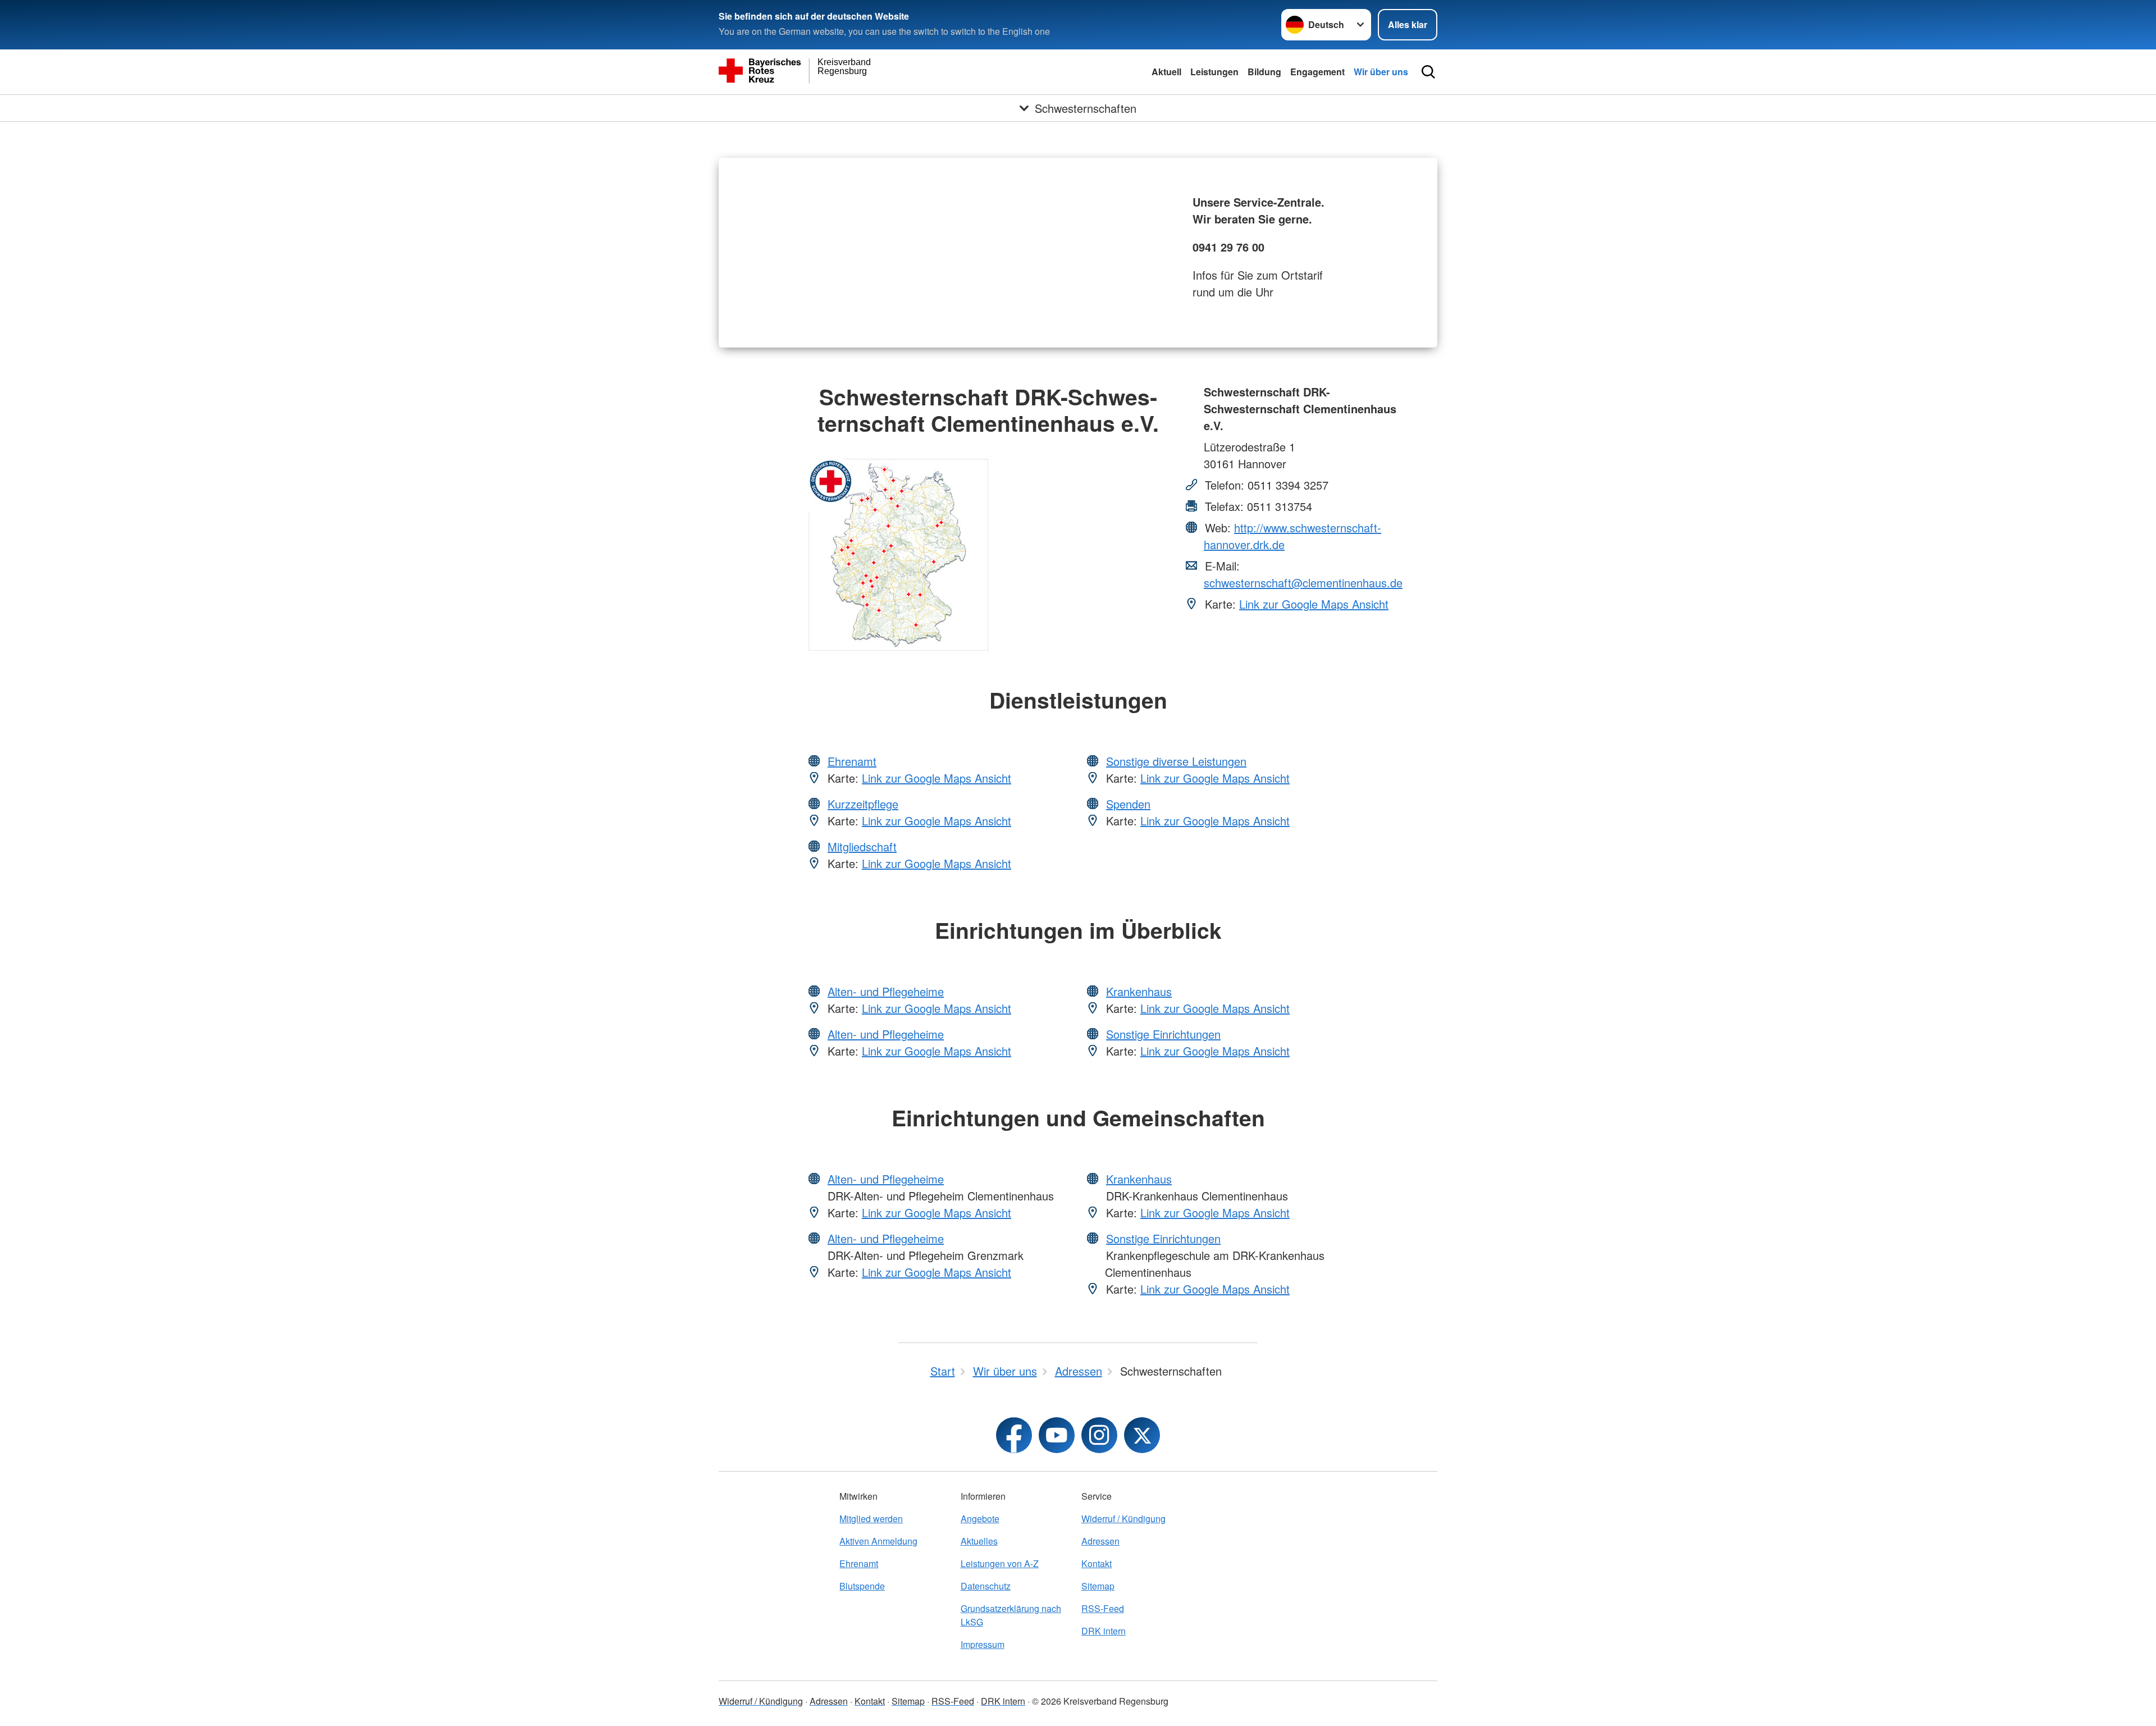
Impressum (983, 1644)
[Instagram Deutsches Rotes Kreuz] (1099, 1435)
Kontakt (1097, 1563)
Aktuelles (979, 1541)
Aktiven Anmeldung (878, 1541)
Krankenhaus (1139, 991)
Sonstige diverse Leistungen (1176, 761)
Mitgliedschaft (862, 846)
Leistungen (1214, 72)
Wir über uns (1381, 72)
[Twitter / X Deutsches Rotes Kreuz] (1142, 1435)
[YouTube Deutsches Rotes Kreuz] (1057, 1435)
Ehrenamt (852, 761)
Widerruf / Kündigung (1123, 1519)
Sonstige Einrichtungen (1163, 1034)
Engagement (1317, 72)
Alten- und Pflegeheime (886, 991)
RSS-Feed (1103, 1608)
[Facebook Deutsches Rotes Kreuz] (1014, 1435)
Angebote (980, 1519)
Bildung (1264, 72)
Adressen (1100, 1541)
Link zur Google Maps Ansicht (1314, 604)
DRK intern (1104, 1631)
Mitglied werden (871, 1519)
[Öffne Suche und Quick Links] (1428, 72)
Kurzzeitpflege (863, 804)
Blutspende (862, 1586)
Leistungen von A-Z (1000, 1563)
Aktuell (1166, 72)
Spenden (1128, 804)
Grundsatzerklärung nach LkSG (1011, 1615)
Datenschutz (986, 1586)
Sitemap (1098, 1586)
